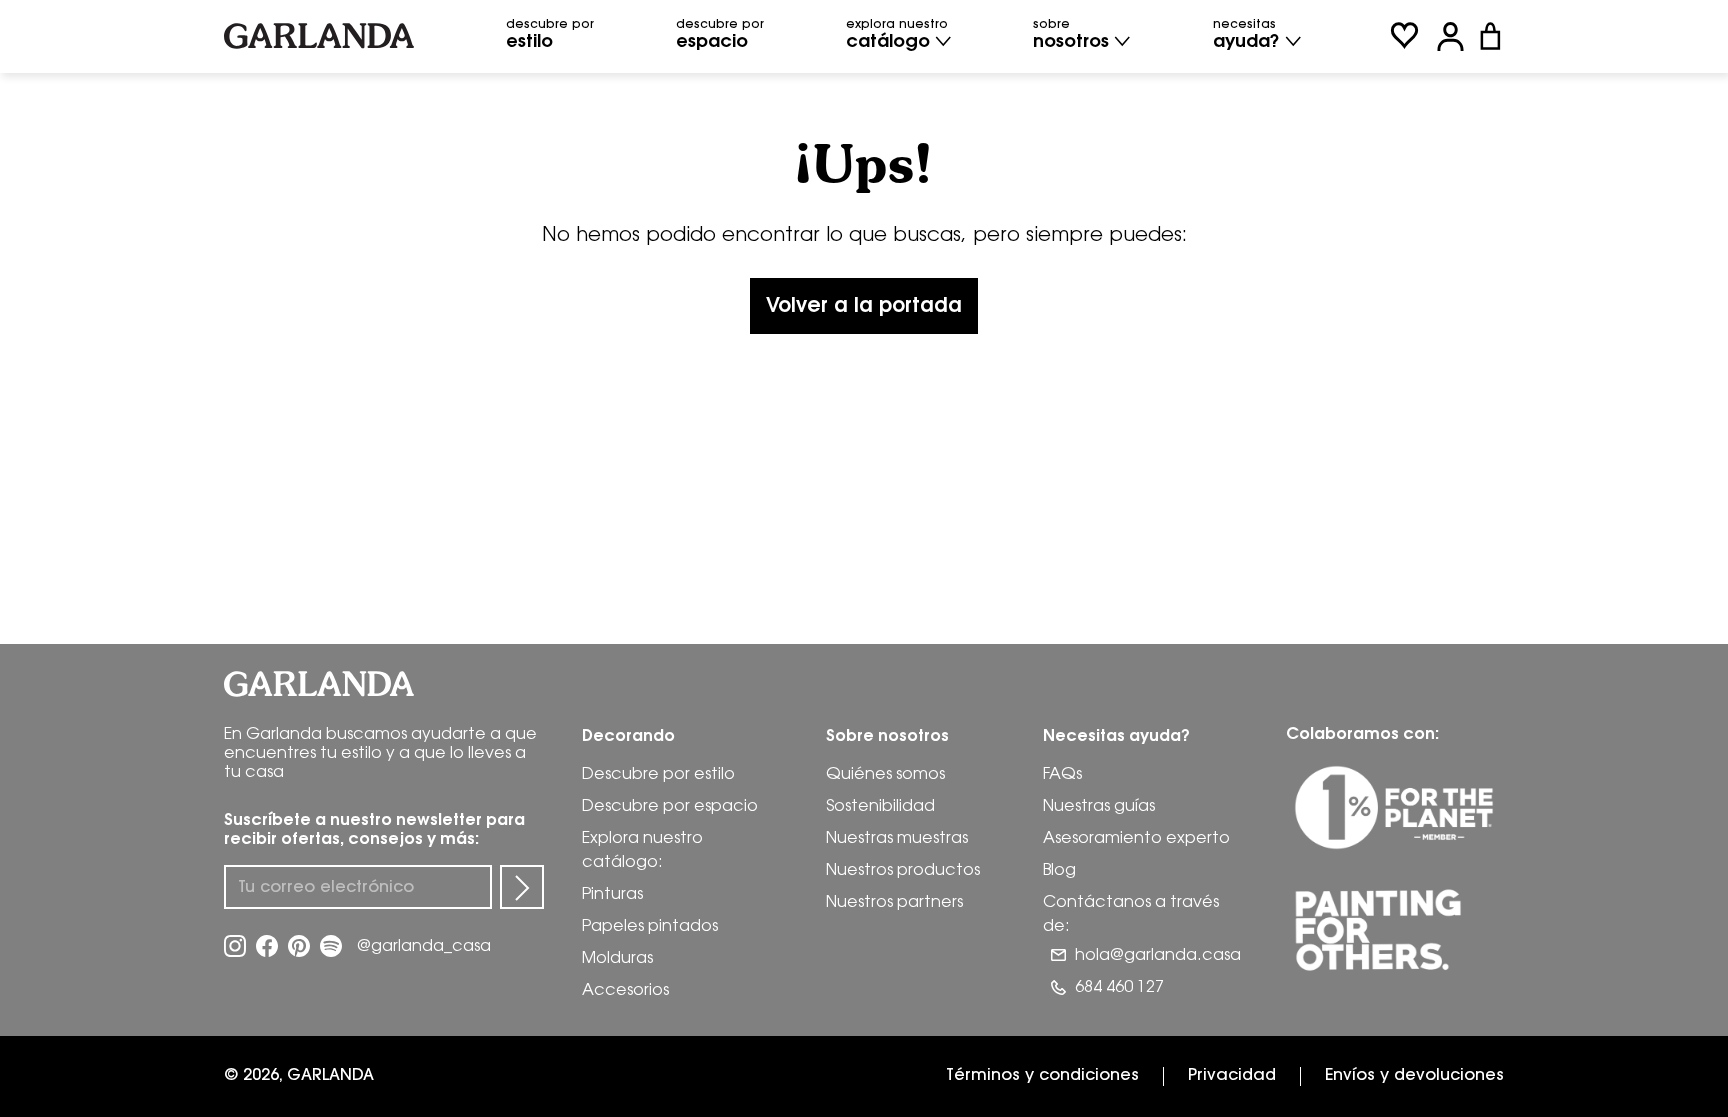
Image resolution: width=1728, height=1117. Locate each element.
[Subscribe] (522, 887)
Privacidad (1232, 1076)
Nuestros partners (894, 903)
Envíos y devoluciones (1414, 1076)
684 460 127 (1119, 988)
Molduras (617, 959)
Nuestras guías (1099, 807)
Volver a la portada (864, 307)
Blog (1059, 871)
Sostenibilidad (880, 807)
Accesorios (625, 991)
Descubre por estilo (658, 775)
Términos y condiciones (1042, 1076)
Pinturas (612, 895)
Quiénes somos (885, 775)
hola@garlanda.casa (1158, 956)
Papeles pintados (650, 927)
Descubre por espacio (670, 807)
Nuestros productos (903, 871)
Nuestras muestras (897, 839)
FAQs (1062, 775)
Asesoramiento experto (1136, 839)
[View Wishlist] (1404, 36)
